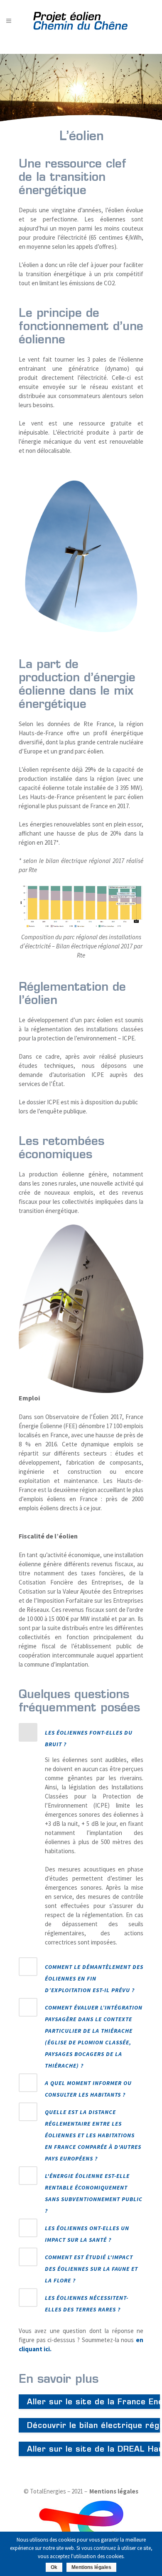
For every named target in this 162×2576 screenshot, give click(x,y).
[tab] (81, 1736)
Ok (54, 2567)
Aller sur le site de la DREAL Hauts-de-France (93, 2449)
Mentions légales (114, 2491)
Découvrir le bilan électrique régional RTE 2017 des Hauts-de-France (93, 2425)
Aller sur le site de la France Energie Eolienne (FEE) (93, 2402)
